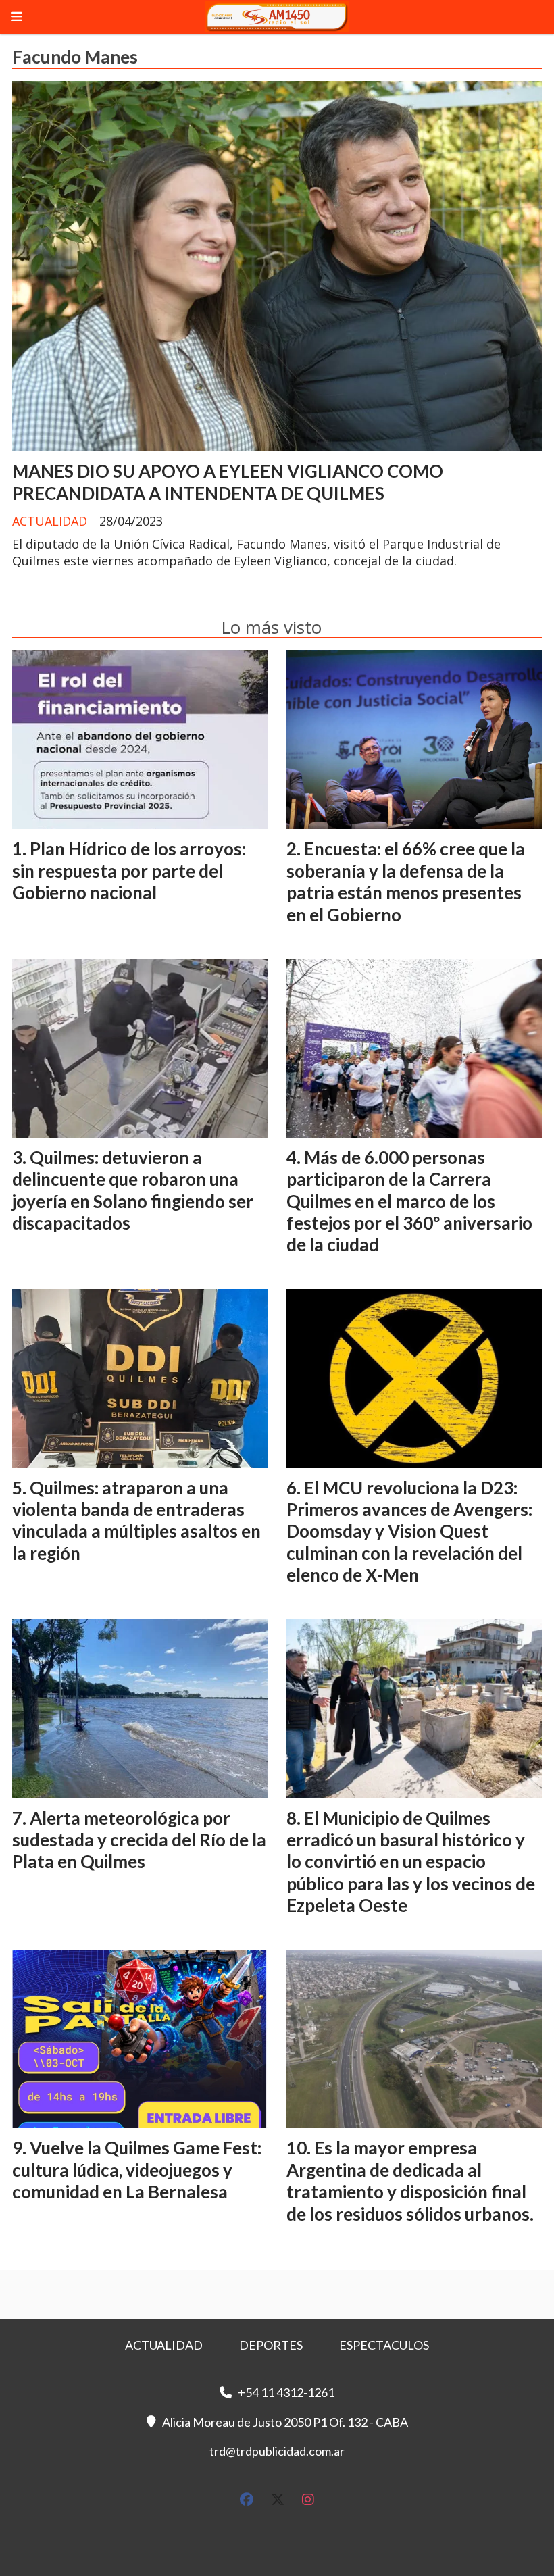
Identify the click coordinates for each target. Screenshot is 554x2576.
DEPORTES (271, 2345)
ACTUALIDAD (50, 521)
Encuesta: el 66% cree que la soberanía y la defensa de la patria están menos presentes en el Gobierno (406, 881)
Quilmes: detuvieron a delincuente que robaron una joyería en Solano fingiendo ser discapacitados (133, 1190)
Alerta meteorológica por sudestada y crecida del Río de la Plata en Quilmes (139, 1840)
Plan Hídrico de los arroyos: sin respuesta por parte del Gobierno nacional (129, 870)
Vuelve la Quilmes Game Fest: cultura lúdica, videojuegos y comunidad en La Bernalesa (137, 2170)
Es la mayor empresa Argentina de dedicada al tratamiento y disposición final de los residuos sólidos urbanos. (410, 2180)
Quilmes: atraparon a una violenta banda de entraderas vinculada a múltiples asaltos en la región (136, 1520)
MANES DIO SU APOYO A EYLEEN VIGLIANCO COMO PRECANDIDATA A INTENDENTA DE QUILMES (228, 482)
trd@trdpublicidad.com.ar (277, 2451)
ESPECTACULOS (384, 2345)
